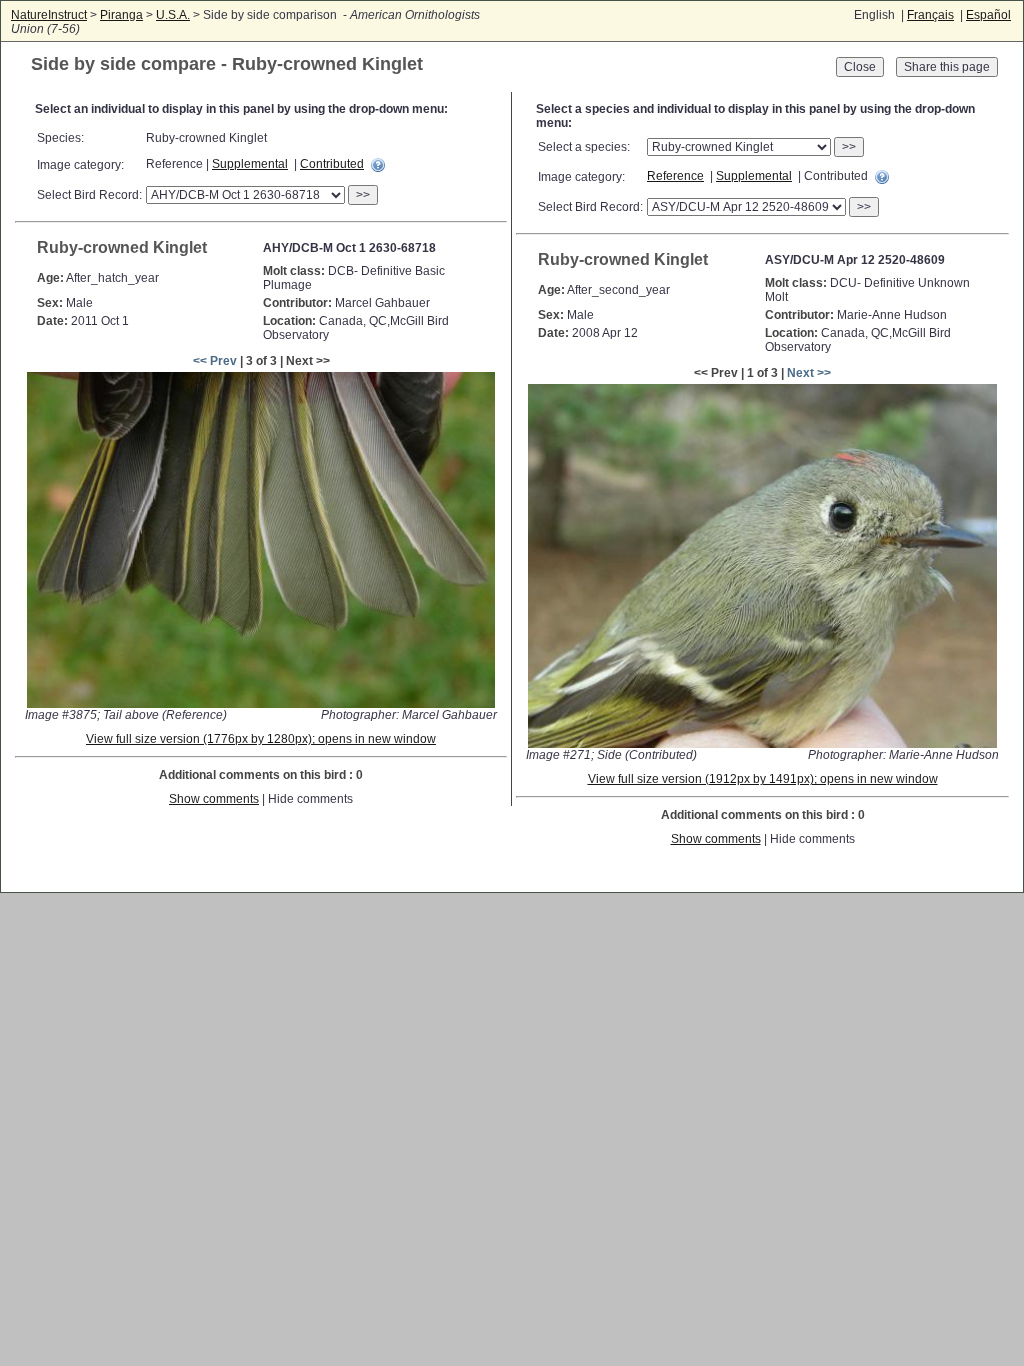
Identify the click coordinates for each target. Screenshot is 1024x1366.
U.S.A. (173, 15)
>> (363, 195)
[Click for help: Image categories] (378, 165)
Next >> (809, 373)
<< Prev (215, 361)
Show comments (214, 799)
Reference (675, 176)
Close (860, 67)
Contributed (332, 164)
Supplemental (250, 164)
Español (988, 15)
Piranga (121, 15)
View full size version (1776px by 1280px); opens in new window (261, 739)
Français (930, 15)
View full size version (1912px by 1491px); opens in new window (763, 779)
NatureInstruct (49, 15)
